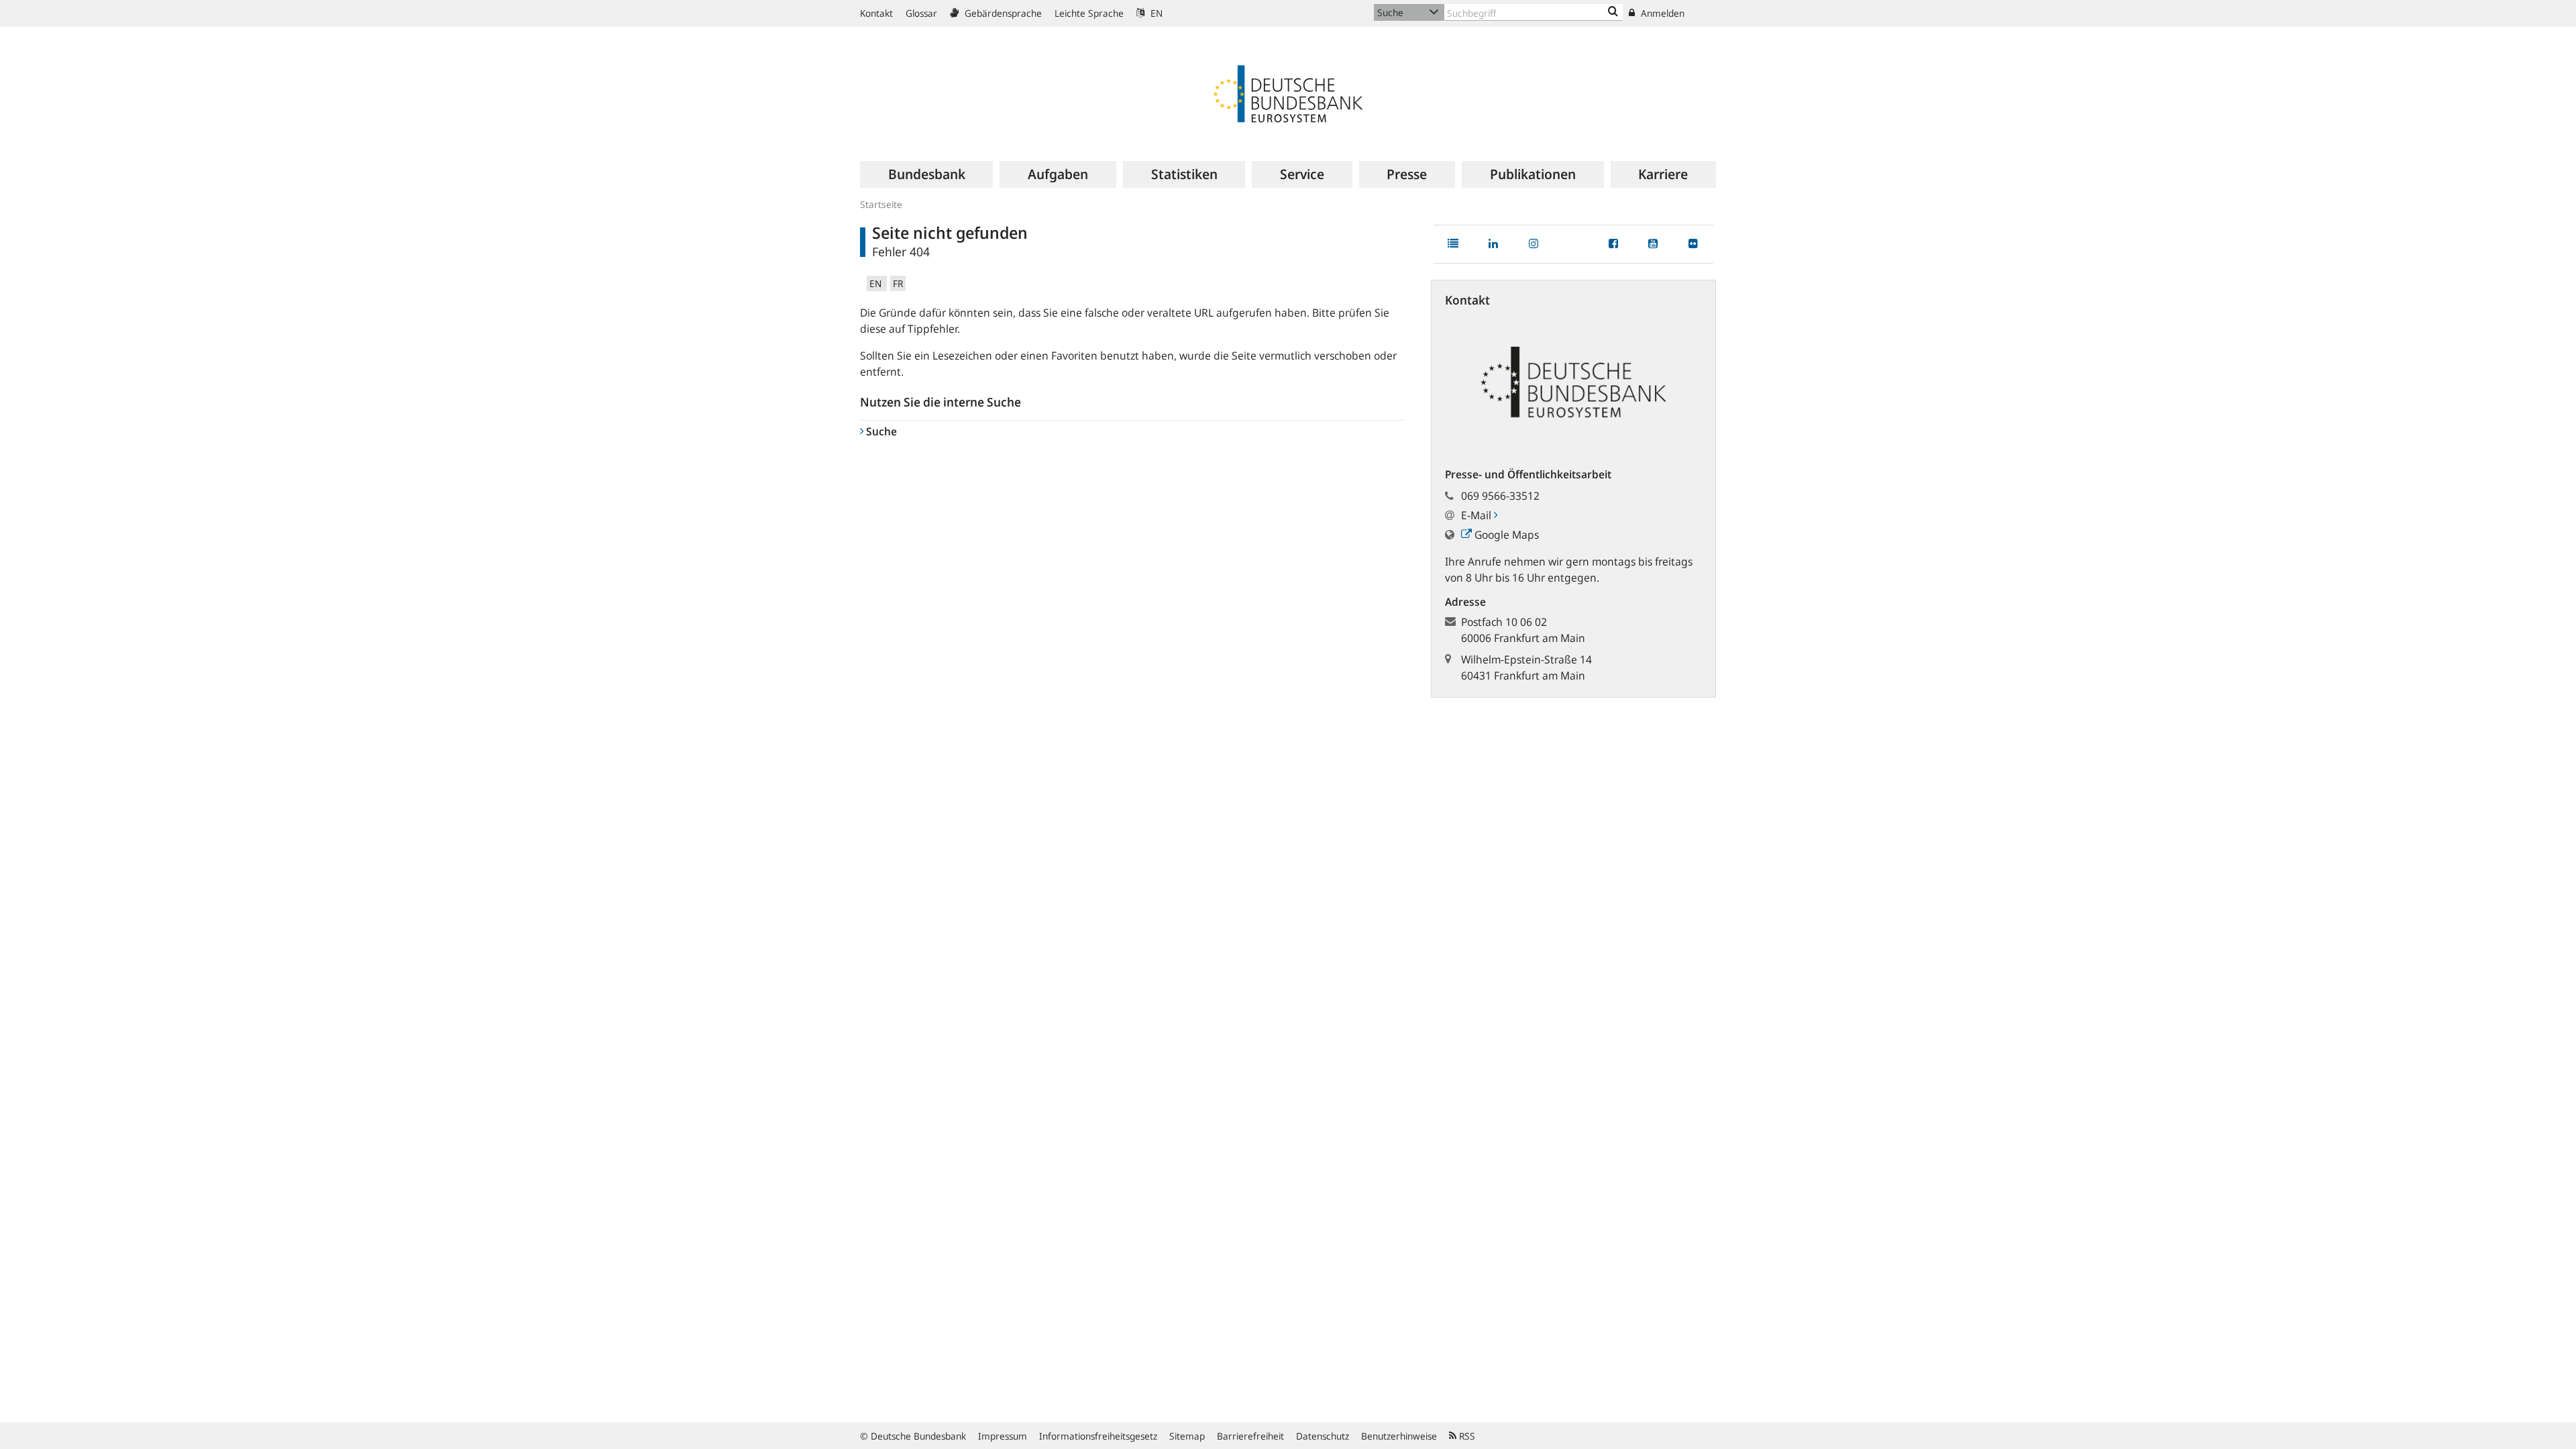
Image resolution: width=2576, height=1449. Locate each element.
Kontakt (876, 13)
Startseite (881, 204)
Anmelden (1661, 13)
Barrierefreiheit (1250, 1436)
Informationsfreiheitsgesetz (1098, 1436)
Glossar (921, 13)
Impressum (1003, 1436)
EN (1155, 13)
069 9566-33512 (1500, 496)
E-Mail (1478, 515)
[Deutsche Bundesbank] (1288, 93)
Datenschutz (1323, 1436)
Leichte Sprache (1089, 13)
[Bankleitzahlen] (1613, 12)
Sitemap (1187, 1436)
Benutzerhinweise (1399, 1436)
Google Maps (1505, 535)
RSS (1466, 1436)
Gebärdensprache (1002, 13)
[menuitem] (926, 174)
